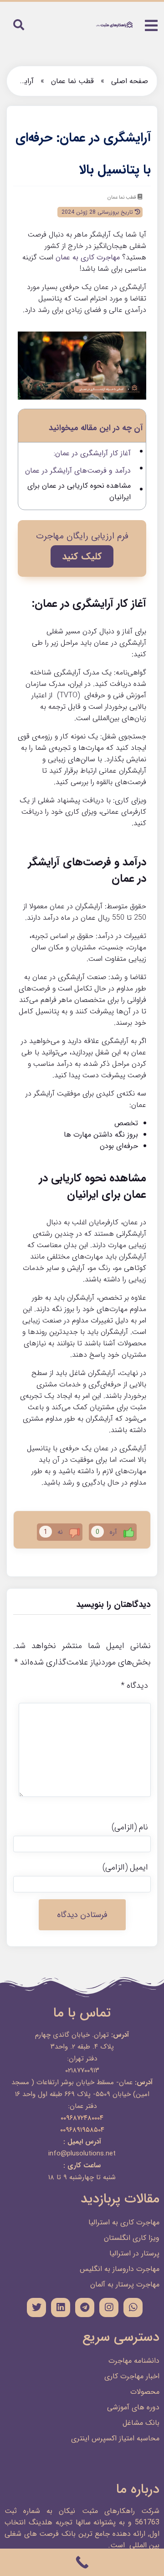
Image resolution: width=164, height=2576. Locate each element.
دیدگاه (134, 1686)
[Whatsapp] (133, 2307)
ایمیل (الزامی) (125, 1867)
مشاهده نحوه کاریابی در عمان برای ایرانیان (79, 491)
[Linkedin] (61, 2307)
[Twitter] (36, 2307)
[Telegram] (85, 2307)
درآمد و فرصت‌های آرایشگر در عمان (78, 471)
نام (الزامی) (130, 1827)
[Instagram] (109, 2307)
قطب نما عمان (72, 81)
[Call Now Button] (82, 2562)
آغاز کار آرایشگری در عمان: (92, 453)
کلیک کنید (82, 556)
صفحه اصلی (130, 81)
